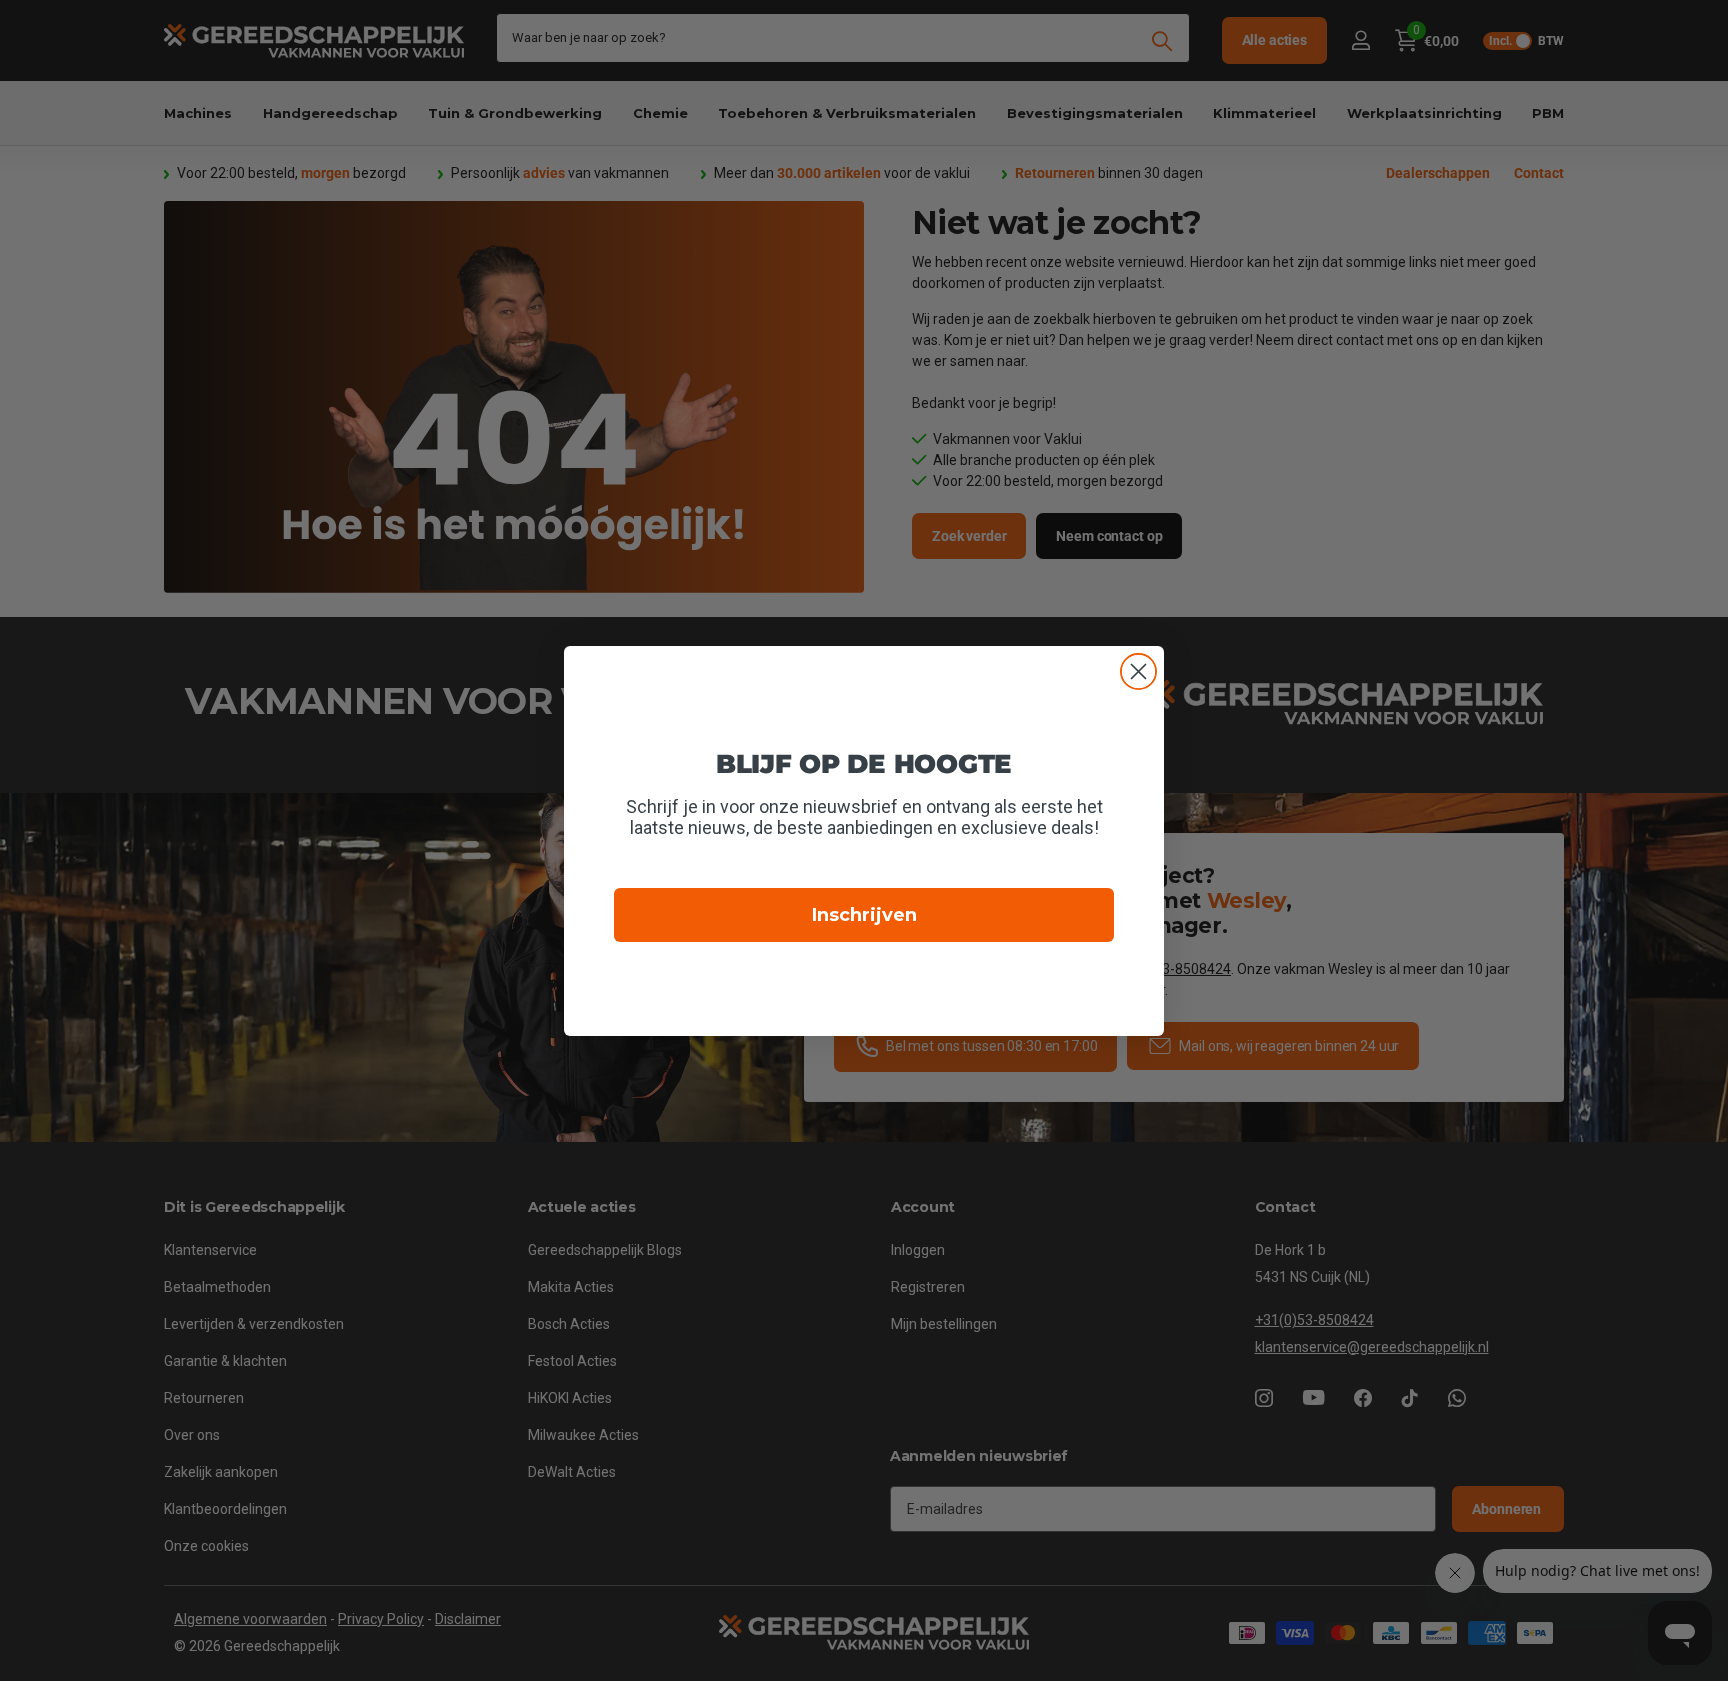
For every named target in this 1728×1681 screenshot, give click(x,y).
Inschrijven (864, 915)
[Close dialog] (1138, 671)
